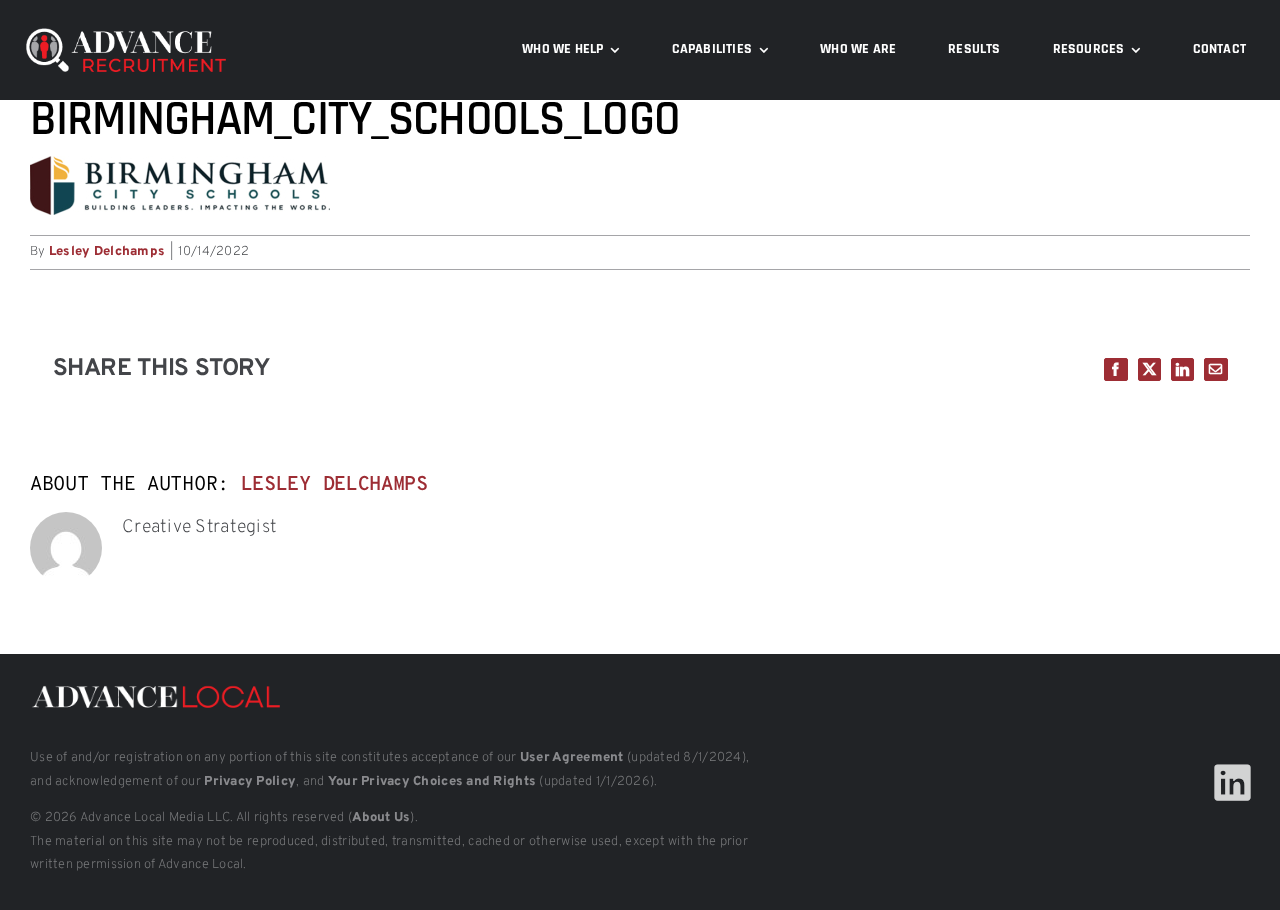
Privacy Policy (250, 782)
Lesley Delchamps (107, 252)
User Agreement (572, 758)
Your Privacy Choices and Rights (432, 782)
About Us (381, 818)
